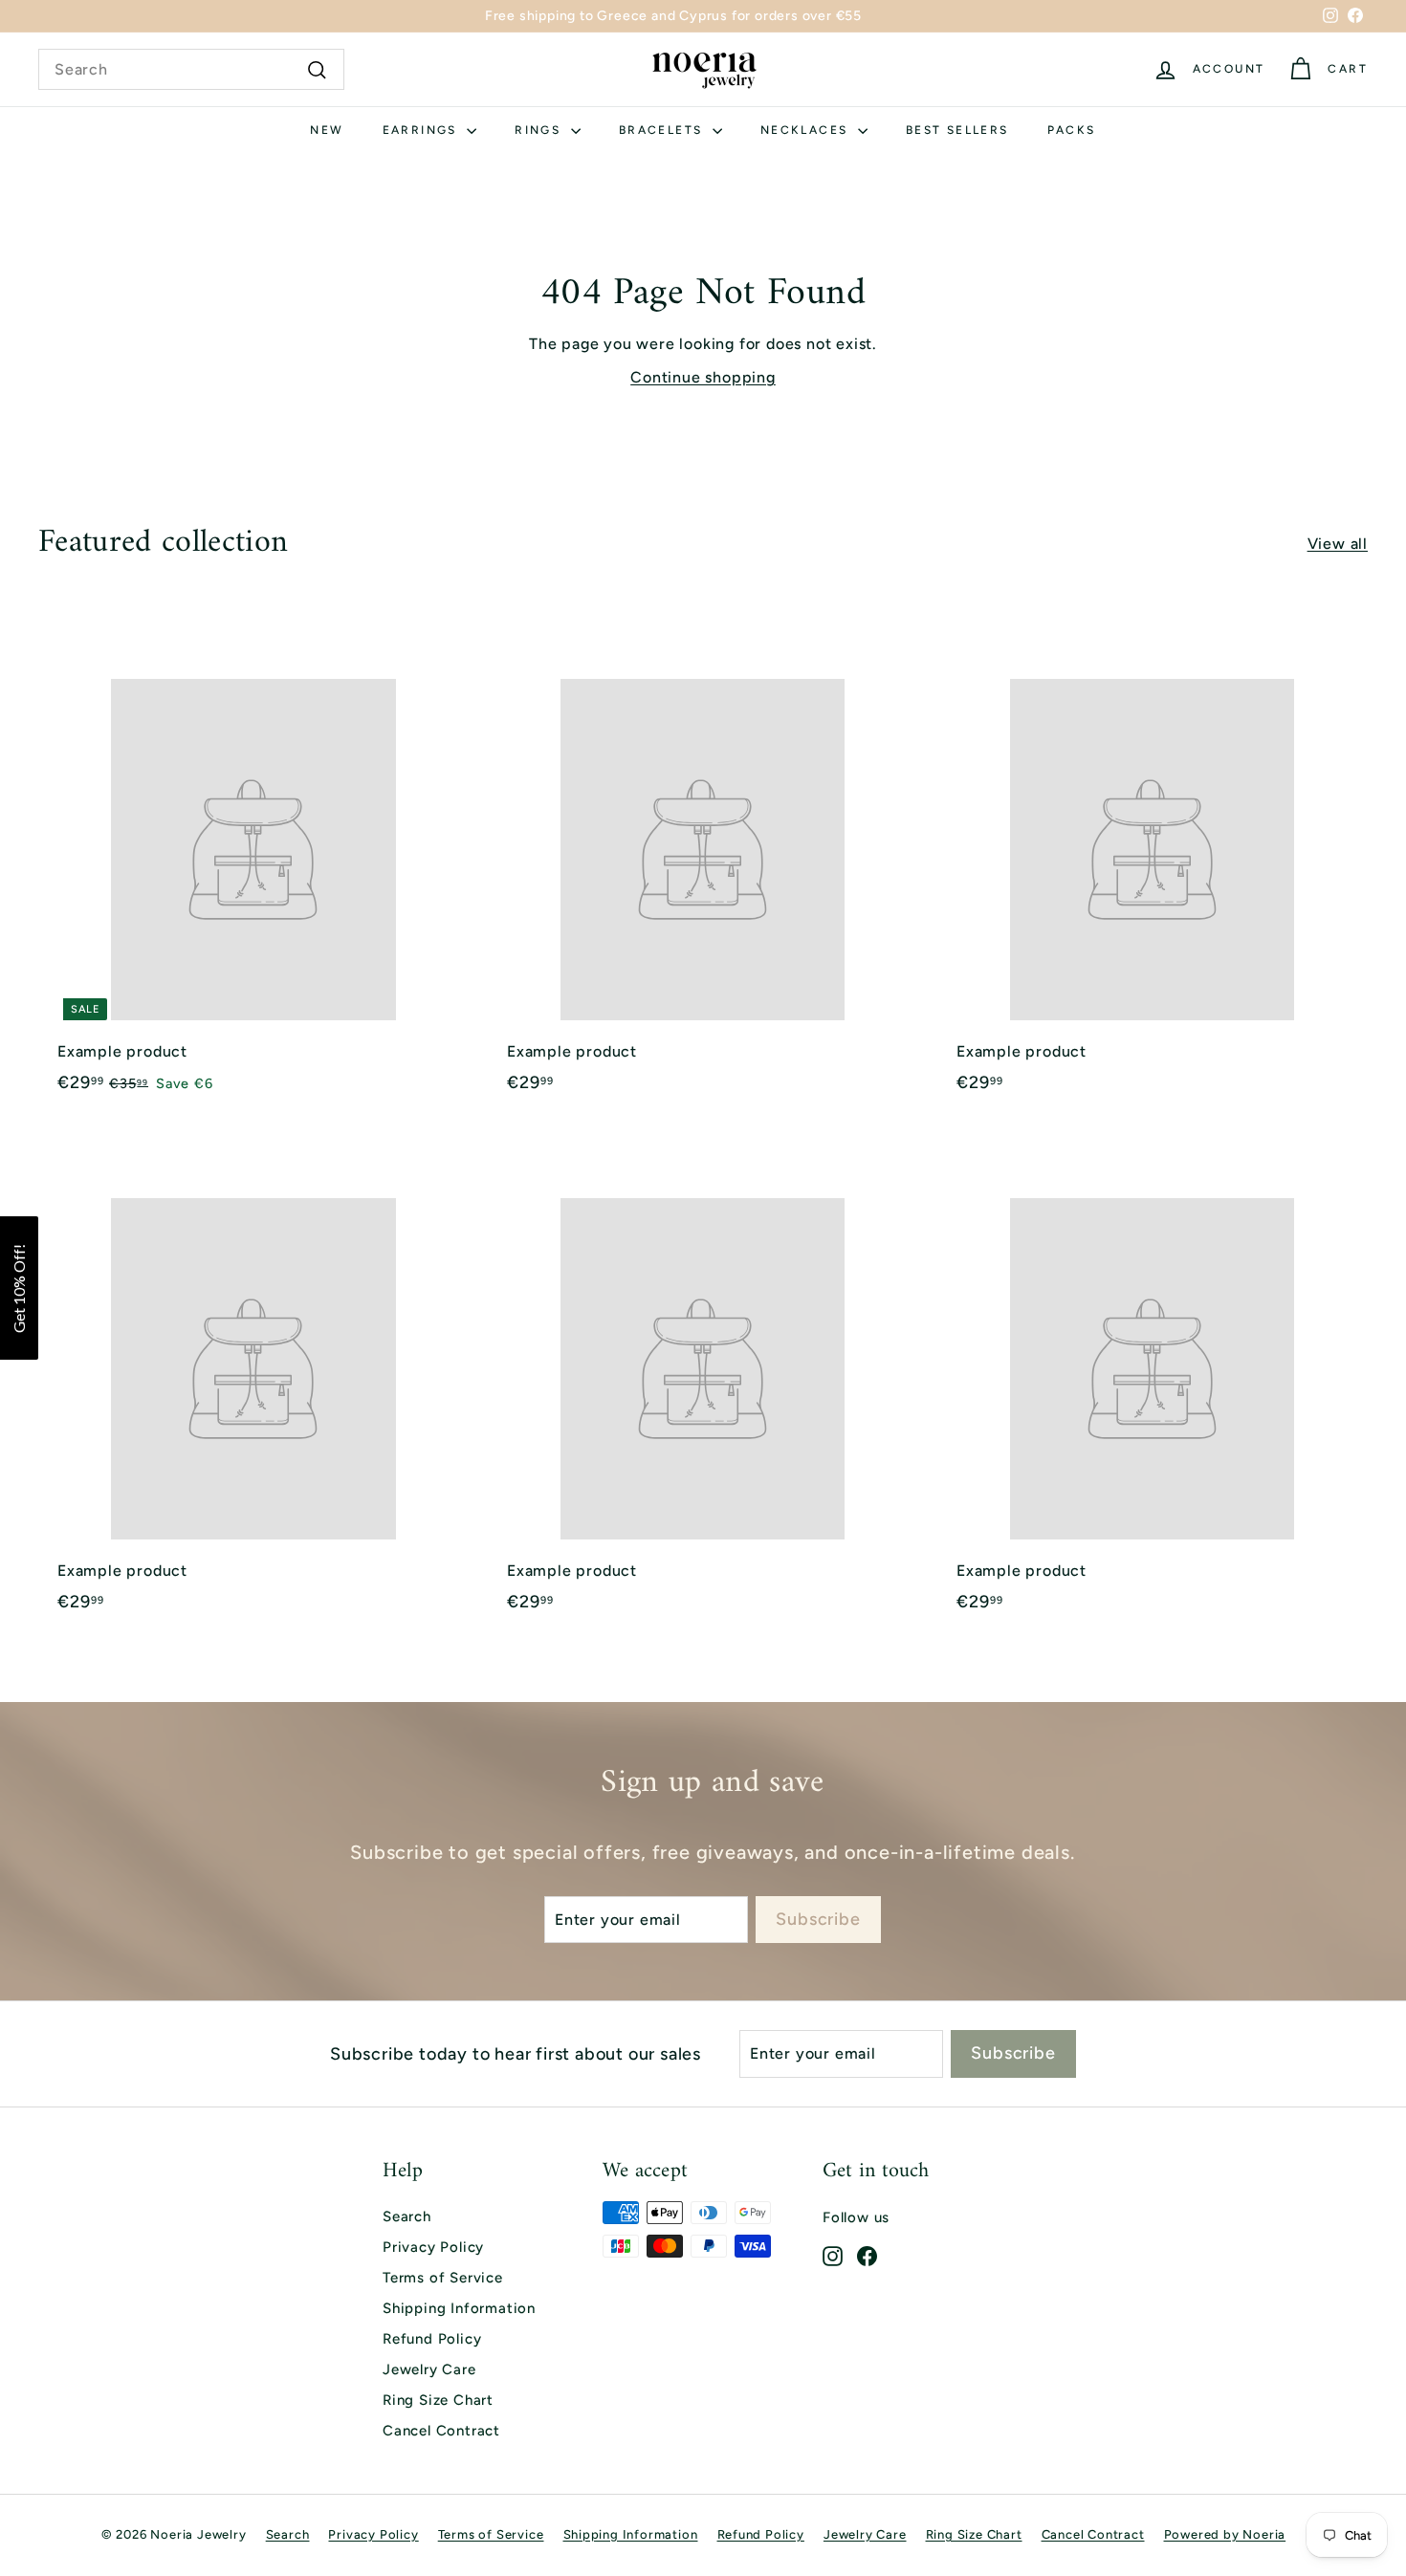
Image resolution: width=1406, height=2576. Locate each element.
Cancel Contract (441, 2431)
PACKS (1072, 130)
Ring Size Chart (438, 2400)
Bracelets (663, 130)
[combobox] (191, 70)
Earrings (423, 130)
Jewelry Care (429, 2369)
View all (1338, 544)
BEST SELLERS (957, 130)
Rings (540, 130)
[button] (19, 1288)
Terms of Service (443, 2278)
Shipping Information (459, 2308)
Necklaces (807, 130)
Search (407, 2216)
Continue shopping (703, 377)
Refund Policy (432, 2339)
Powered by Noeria (1225, 2534)
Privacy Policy (433, 2247)
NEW (327, 130)
